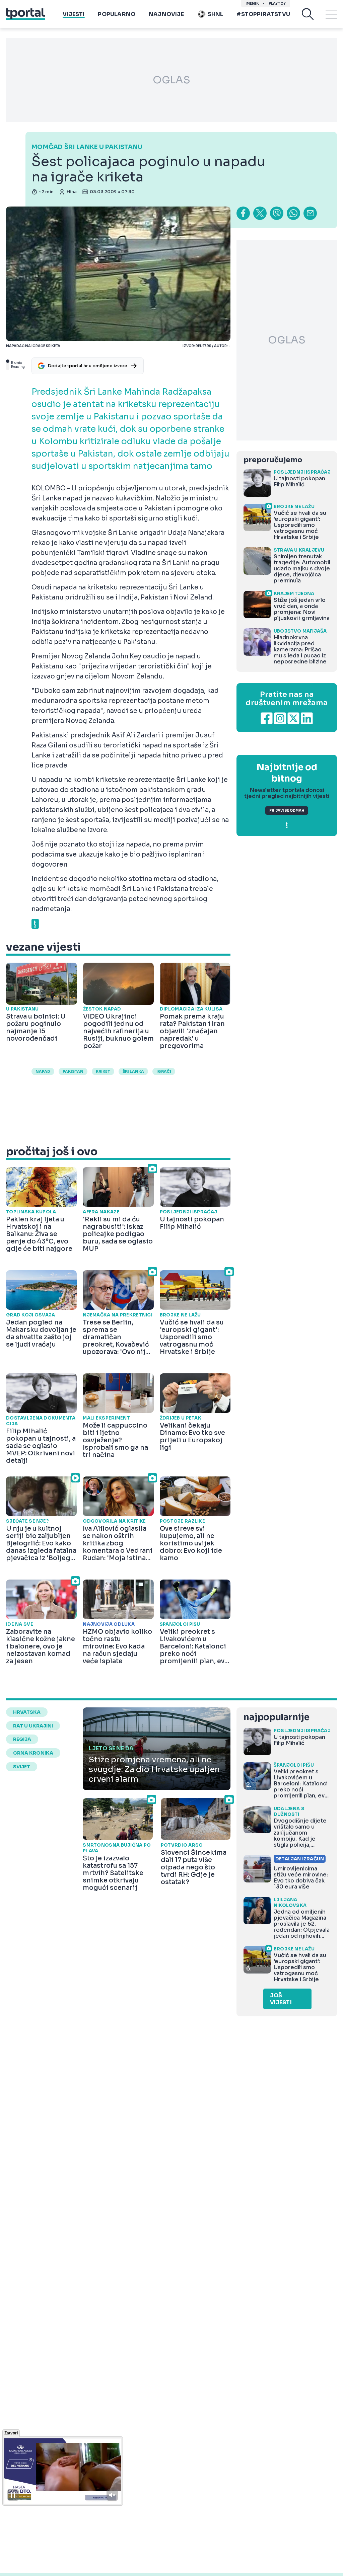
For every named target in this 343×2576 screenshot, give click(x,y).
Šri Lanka (133, 1071)
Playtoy (277, 4)
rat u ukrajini (33, 1726)
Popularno (117, 14)
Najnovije (166, 14)
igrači (164, 1071)
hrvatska (27, 1712)
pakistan (73, 1071)
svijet (22, 1767)
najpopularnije (276, 1717)
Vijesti (74, 14)
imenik (252, 4)
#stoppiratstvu (263, 14)
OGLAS (171, 80)
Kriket (103, 1071)
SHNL (216, 14)
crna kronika (33, 1753)
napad (43, 1071)
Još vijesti (281, 1999)
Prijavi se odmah (287, 811)
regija (22, 1739)
